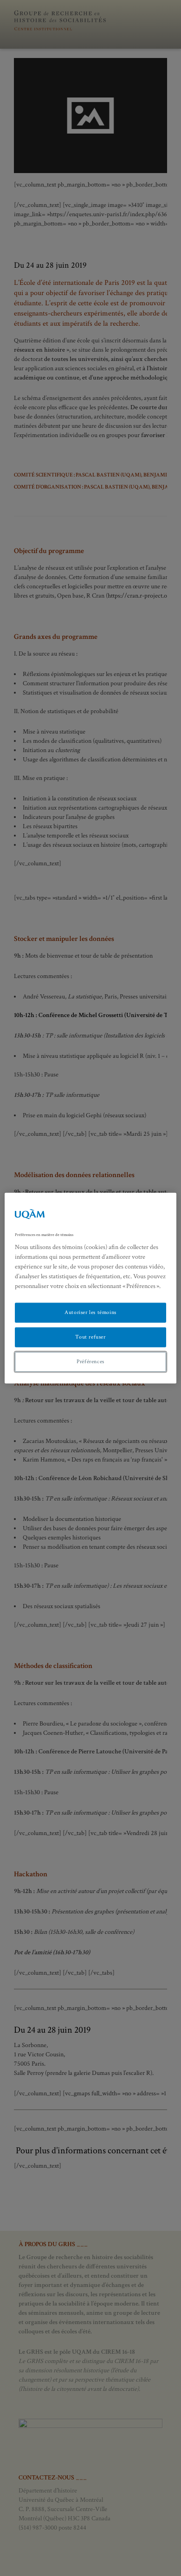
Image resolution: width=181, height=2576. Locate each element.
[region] (91, 1288)
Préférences (90, 1362)
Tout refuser (90, 1337)
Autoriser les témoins (90, 1312)
